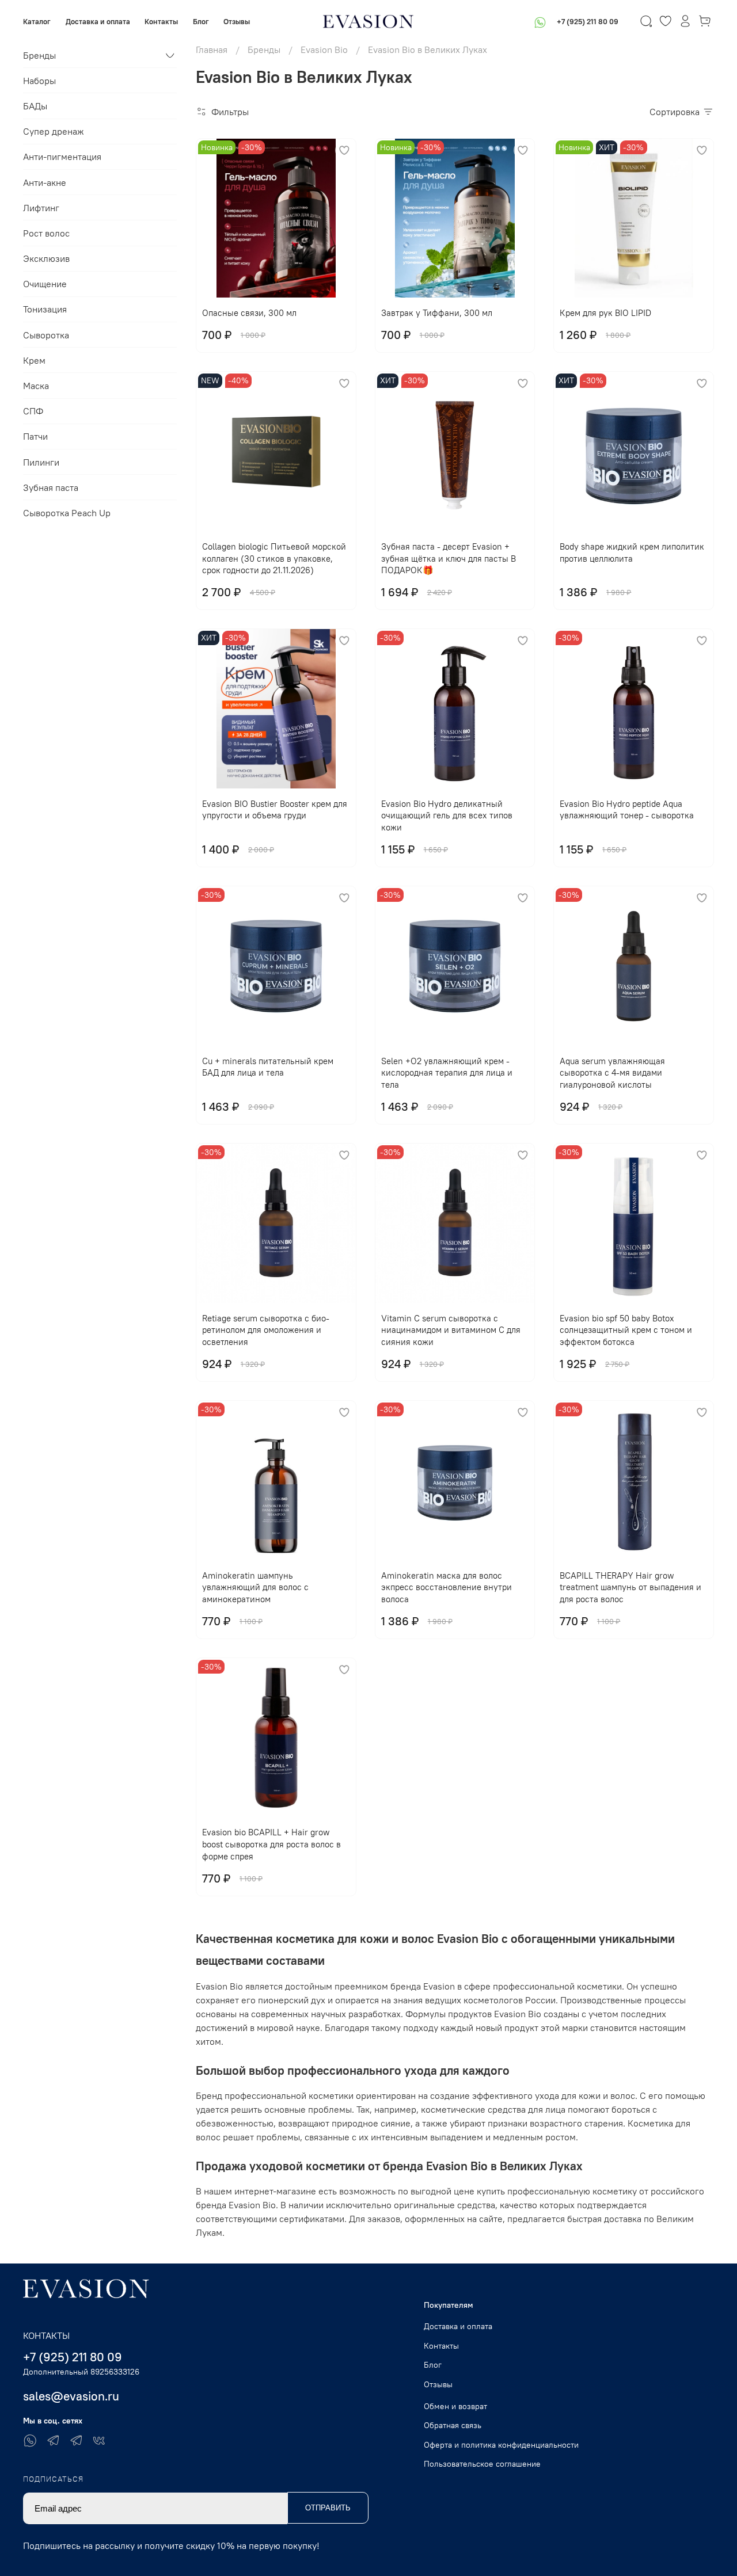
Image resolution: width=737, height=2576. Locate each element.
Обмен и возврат (455, 2406)
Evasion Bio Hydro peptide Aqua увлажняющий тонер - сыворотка (627, 810)
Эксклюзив (46, 258)
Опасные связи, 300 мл (249, 313)
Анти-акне (45, 182)
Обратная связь (453, 2425)
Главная (212, 49)
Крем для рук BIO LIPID (605, 313)
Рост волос (46, 233)
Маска (36, 386)
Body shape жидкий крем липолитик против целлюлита (632, 552)
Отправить (328, 2508)
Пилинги (41, 462)
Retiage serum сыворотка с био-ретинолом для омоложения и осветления (266, 1330)
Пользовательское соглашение (482, 2464)
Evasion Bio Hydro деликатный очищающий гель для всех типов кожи (447, 816)
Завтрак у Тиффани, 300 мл (437, 313)
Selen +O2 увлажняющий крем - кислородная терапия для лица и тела (447, 1073)
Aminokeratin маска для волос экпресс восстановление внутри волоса (447, 1588)
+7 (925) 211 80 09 (588, 21)
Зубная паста (51, 487)
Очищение (45, 284)
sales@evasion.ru (71, 2396)
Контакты (161, 21)
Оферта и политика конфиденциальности (501, 2445)
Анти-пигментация (62, 157)
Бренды (264, 49)
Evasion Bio (324, 49)
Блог (201, 21)
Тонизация (45, 309)
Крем (34, 360)
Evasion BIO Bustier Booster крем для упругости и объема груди (275, 810)
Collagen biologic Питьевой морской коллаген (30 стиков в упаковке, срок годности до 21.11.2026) (274, 559)
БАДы (35, 106)
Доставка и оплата (98, 21)
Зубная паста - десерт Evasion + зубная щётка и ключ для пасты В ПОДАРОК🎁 (449, 559)
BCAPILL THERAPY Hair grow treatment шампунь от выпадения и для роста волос (630, 1588)
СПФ (33, 411)
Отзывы (237, 21)
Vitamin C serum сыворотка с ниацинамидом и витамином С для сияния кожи (451, 1330)
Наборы (39, 81)
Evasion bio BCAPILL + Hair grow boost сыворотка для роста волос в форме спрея (271, 1844)
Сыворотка (46, 335)
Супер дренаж (54, 131)
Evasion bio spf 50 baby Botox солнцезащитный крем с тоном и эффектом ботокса (626, 1330)
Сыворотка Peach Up (67, 513)
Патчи (35, 436)
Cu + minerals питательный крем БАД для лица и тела (268, 1067)
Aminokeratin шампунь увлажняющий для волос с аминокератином (255, 1588)
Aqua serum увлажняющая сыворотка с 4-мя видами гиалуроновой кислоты (612, 1073)
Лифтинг (41, 208)
